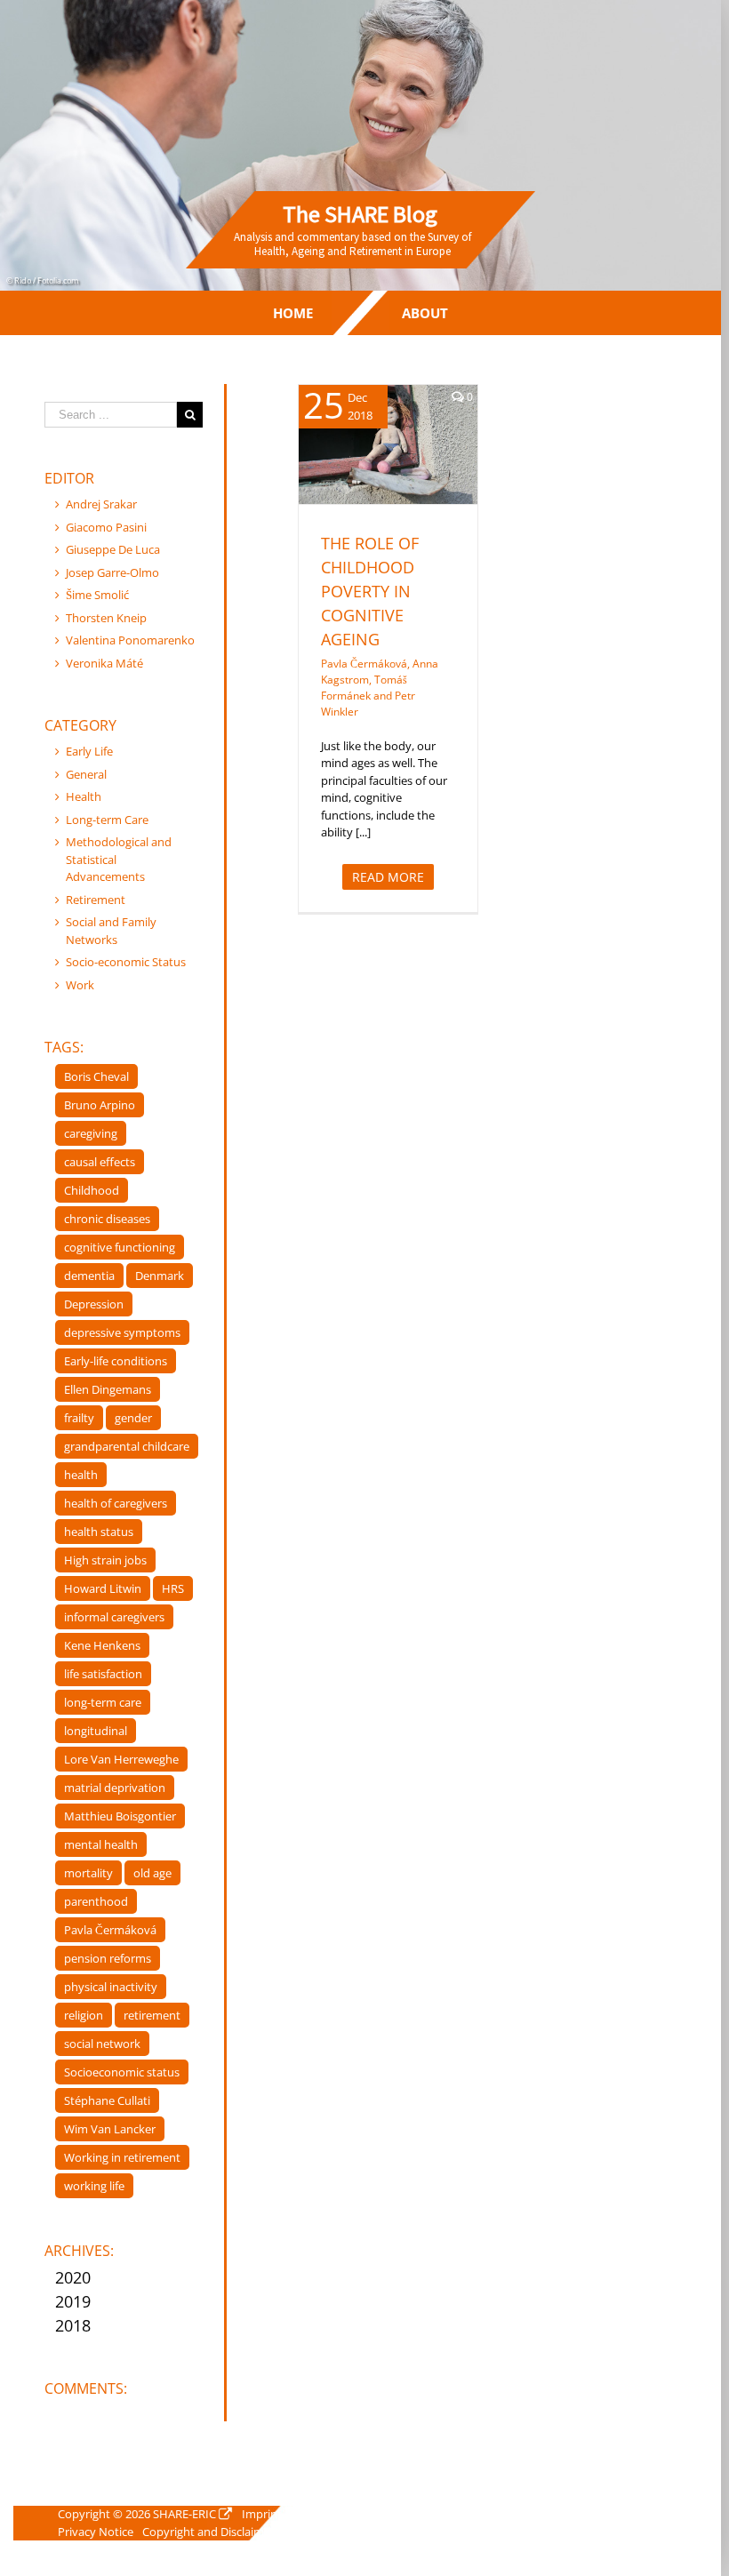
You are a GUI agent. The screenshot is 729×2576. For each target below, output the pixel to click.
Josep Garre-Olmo (112, 572)
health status (99, 1532)
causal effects (100, 1162)
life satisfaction (103, 1674)
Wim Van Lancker (110, 2129)
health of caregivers (116, 1503)
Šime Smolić (97, 595)
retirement (152, 2015)
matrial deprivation (115, 1788)
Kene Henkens (102, 1645)
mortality (88, 1873)
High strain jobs (105, 1560)
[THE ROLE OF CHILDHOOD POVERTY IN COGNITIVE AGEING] (388, 444)
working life (94, 2186)
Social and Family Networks (111, 931)
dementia (89, 1276)
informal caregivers (114, 1617)
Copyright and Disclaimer (208, 2532)
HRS (173, 1588)
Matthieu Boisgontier (120, 1816)
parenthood (96, 1901)
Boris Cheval (96, 1076)
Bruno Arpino (100, 1105)
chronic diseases (107, 1219)
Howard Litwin (103, 1588)
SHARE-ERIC (184, 2514)
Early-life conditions (116, 1361)
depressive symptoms (122, 1332)
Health (346, 468)
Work (80, 985)
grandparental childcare (127, 1446)
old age (152, 1873)
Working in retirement (122, 2157)
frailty (79, 1418)
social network (102, 2044)
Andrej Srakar (101, 504)
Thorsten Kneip (106, 618)
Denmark (160, 1276)
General (86, 774)
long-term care (103, 1702)
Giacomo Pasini (106, 527)
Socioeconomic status (122, 2072)
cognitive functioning (120, 1247)
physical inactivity (111, 1987)
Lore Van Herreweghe (121, 1759)
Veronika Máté (104, 663)
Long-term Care (107, 820)
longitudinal (96, 1731)
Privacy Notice (96, 2532)
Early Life (89, 751)
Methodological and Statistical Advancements (119, 859)
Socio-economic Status (126, 962)
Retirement (96, 900)
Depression (94, 1304)
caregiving (91, 1133)
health (81, 1475)
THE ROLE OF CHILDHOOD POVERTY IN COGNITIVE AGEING (370, 591)
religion (84, 2015)
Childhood (92, 1190)
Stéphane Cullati (107, 2100)
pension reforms (108, 1958)
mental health (101, 1844)
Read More (388, 877)
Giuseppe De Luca (113, 549)
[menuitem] (293, 313)
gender (133, 1418)
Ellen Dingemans (108, 1389)
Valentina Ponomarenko (130, 640)
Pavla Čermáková (110, 1930)
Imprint (262, 2514)
